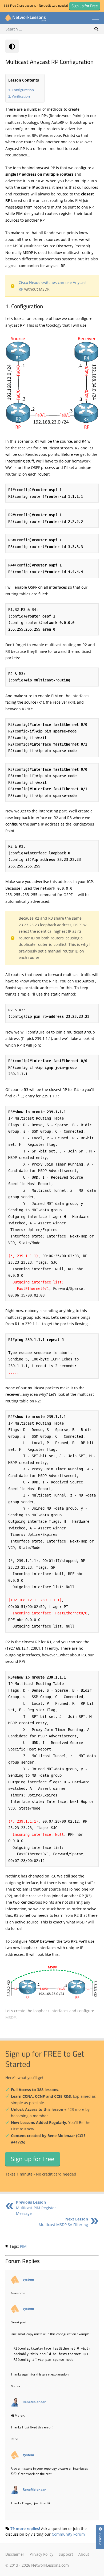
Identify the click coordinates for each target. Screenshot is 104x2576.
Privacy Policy (41, 2554)
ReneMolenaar (34, 2402)
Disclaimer (15, 2554)
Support (66, 2554)
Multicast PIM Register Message (36, 2208)
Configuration (23, 90)
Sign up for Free (33, 2159)
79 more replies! (25, 2529)
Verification (21, 96)
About (84, 2554)
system (28, 2279)
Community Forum (68, 2534)
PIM (23, 2246)
